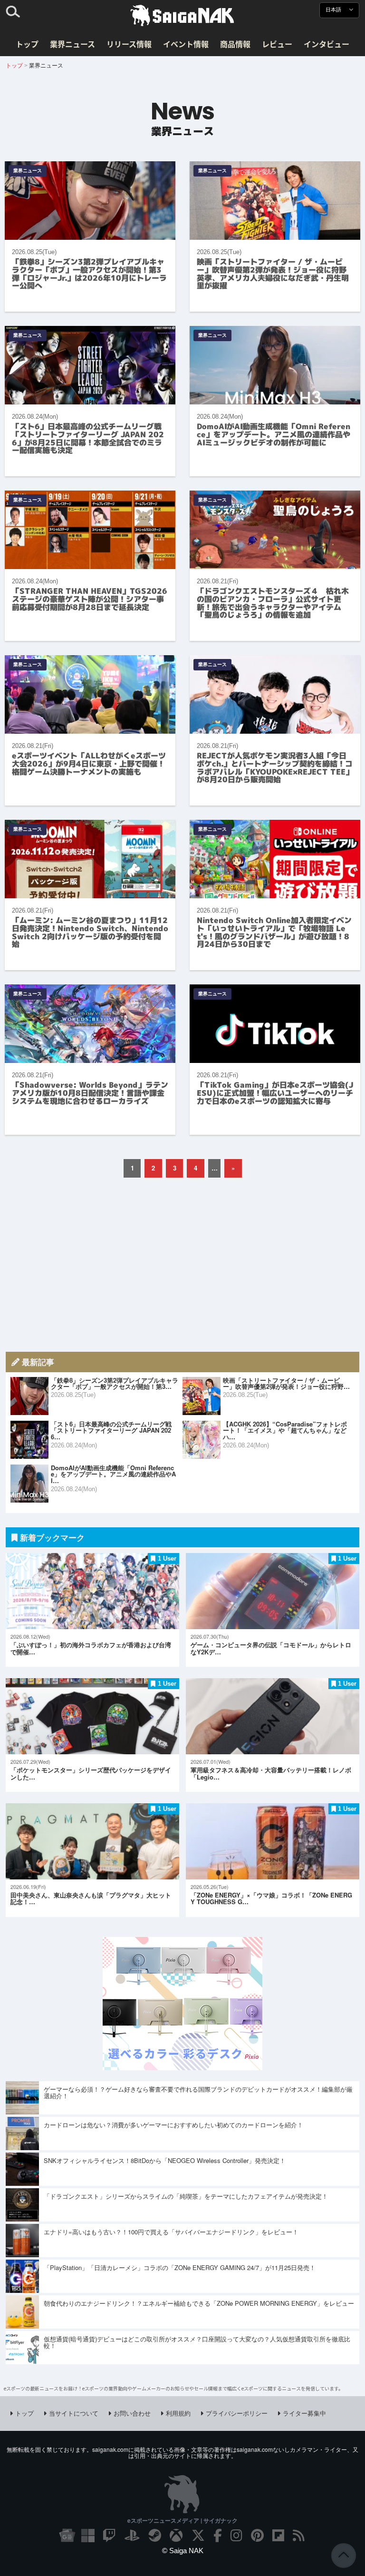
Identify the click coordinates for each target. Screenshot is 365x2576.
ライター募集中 (304, 2413)
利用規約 (178, 2413)
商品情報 (235, 44)
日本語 (334, 10)
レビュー (277, 44)
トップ (27, 44)
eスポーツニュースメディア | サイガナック (182, 2520)
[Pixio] (182, 2067)
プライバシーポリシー (237, 2413)
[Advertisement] (182, 1265)
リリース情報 (129, 44)
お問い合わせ (132, 2413)
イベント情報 (186, 44)
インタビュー (327, 44)
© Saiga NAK (183, 2551)
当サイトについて (74, 2413)
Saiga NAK (182, 16)
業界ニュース (72, 44)
